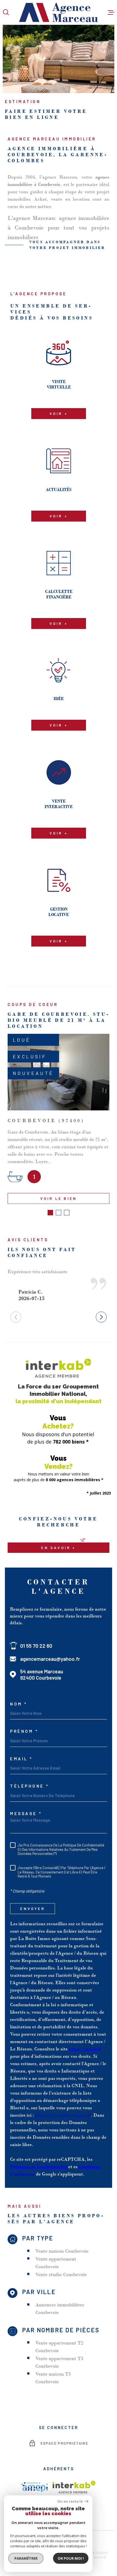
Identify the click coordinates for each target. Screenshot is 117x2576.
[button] (50, 1213)
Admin (99, 2557)
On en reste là (70, 2501)
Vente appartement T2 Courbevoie (59, 2347)
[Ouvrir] (6, 12)
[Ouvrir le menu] (111, 12)
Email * (21, 1759)
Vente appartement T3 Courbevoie (59, 2362)
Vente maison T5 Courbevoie (53, 2378)
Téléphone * (30, 1786)
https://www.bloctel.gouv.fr (63, 2115)
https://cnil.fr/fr (85, 2049)
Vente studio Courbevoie (61, 2274)
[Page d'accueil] (59, 12)
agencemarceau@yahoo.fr (50, 1659)
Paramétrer (26, 2558)
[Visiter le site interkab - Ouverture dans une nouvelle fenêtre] (74, 2487)
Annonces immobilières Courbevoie (60, 2309)
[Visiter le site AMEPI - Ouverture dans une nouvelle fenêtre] (35, 2487)
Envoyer (32, 1908)
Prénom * (24, 1731)
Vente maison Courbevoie (62, 2251)
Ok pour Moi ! (71, 2558)
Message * (26, 1814)
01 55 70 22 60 (36, 1646)
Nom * (19, 1704)
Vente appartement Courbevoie (56, 2263)
